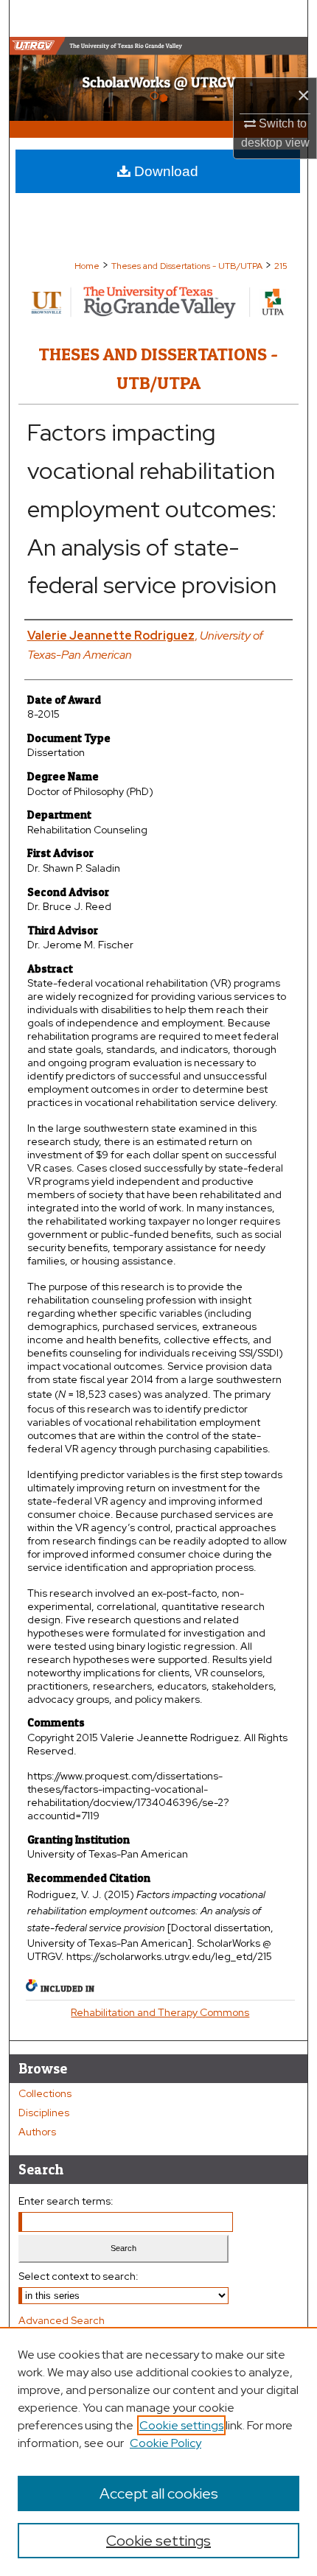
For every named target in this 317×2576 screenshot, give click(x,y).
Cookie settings (181, 2425)
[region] (158, 2451)
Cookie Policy (166, 2443)
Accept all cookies (159, 2493)
